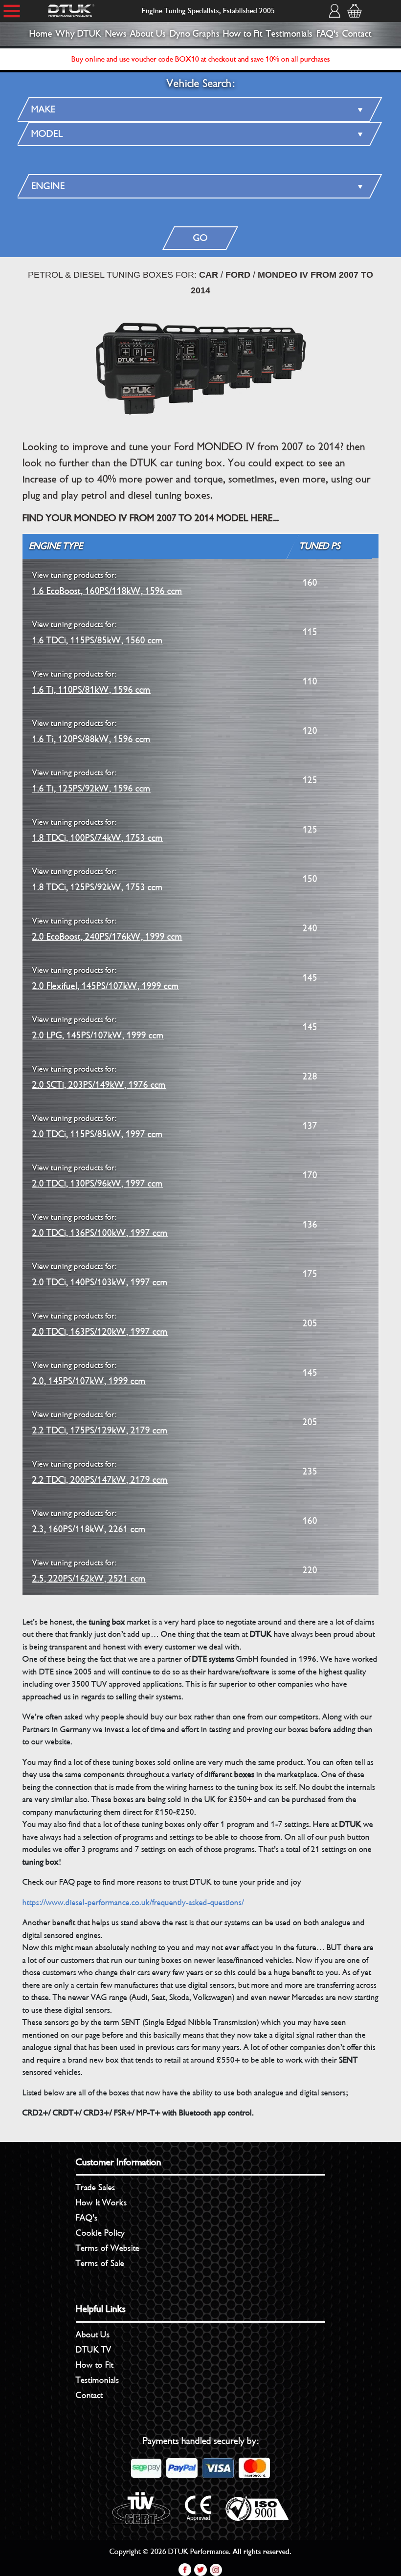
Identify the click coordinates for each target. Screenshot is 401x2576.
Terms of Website (108, 2248)
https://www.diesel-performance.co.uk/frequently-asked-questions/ (133, 1903)
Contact (357, 34)
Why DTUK (78, 34)
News (116, 34)
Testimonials (289, 34)
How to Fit (243, 34)
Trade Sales (96, 2187)
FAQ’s (87, 2218)
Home (41, 34)
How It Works (101, 2202)
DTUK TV (94, 2350)
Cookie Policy (100, 2233)
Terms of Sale (100, 2263)
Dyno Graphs (195, 34)
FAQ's (328, 34)
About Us (148, 34)
